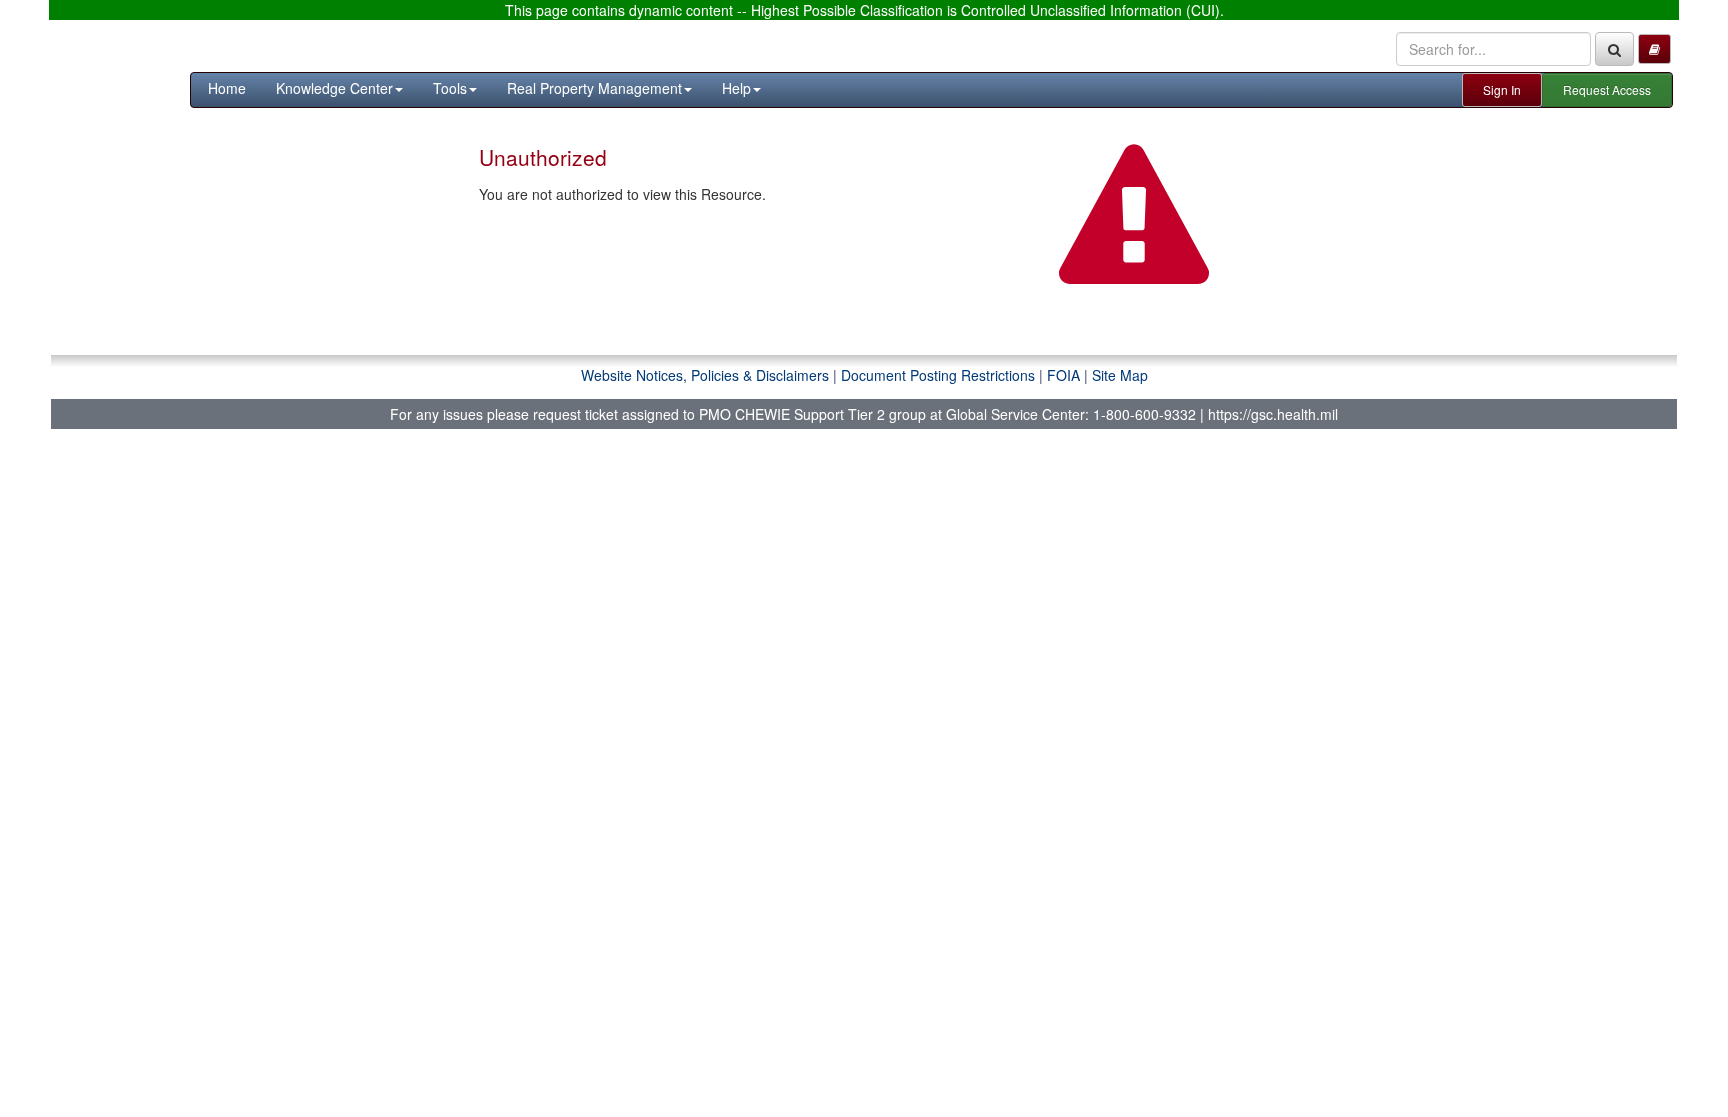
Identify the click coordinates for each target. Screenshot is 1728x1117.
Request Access (1607, 89)
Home (227, 88)
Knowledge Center (334, 88)
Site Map (1120, 375)
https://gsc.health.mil (1273, 414)
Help (736, 88)
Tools (450, 88)
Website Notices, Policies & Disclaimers (705, 375)
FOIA (1063, 375)
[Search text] (1614, 49)
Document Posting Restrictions (938, 375)
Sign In (1502, 89)
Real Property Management (594, 88)
